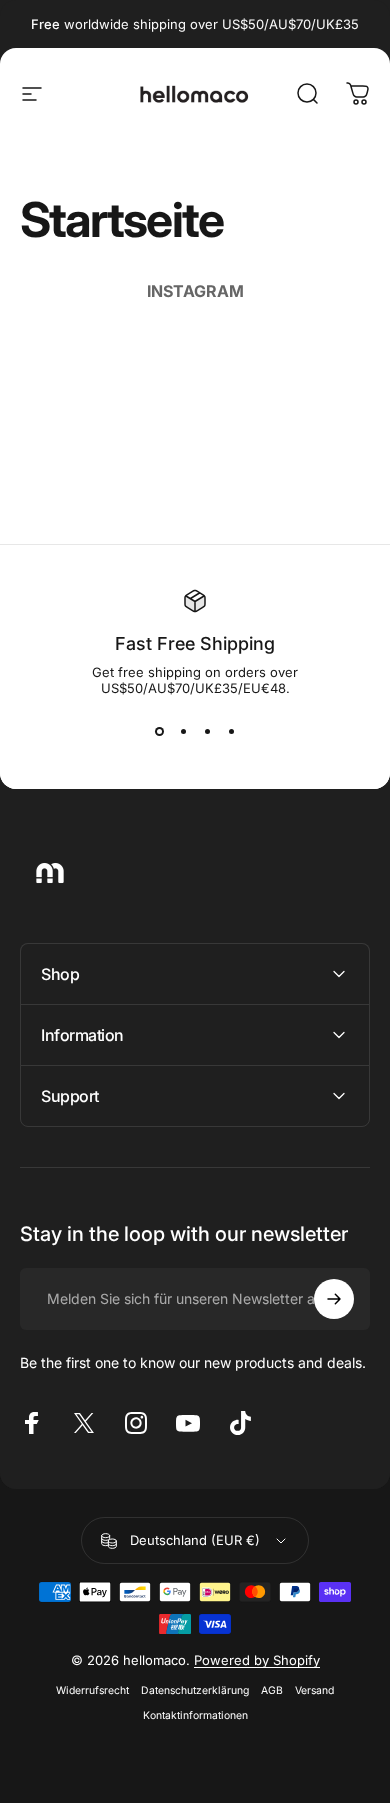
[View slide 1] (159, 732)
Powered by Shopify (257, 1660)
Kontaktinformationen (195, 1715)
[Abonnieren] (334, 1299)
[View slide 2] (183, 732)
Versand (314, 1690)
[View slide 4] (231, 732)
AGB (272, 1690)
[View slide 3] (207, 732)
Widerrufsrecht (92, 1690)
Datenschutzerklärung (195, 1690)
